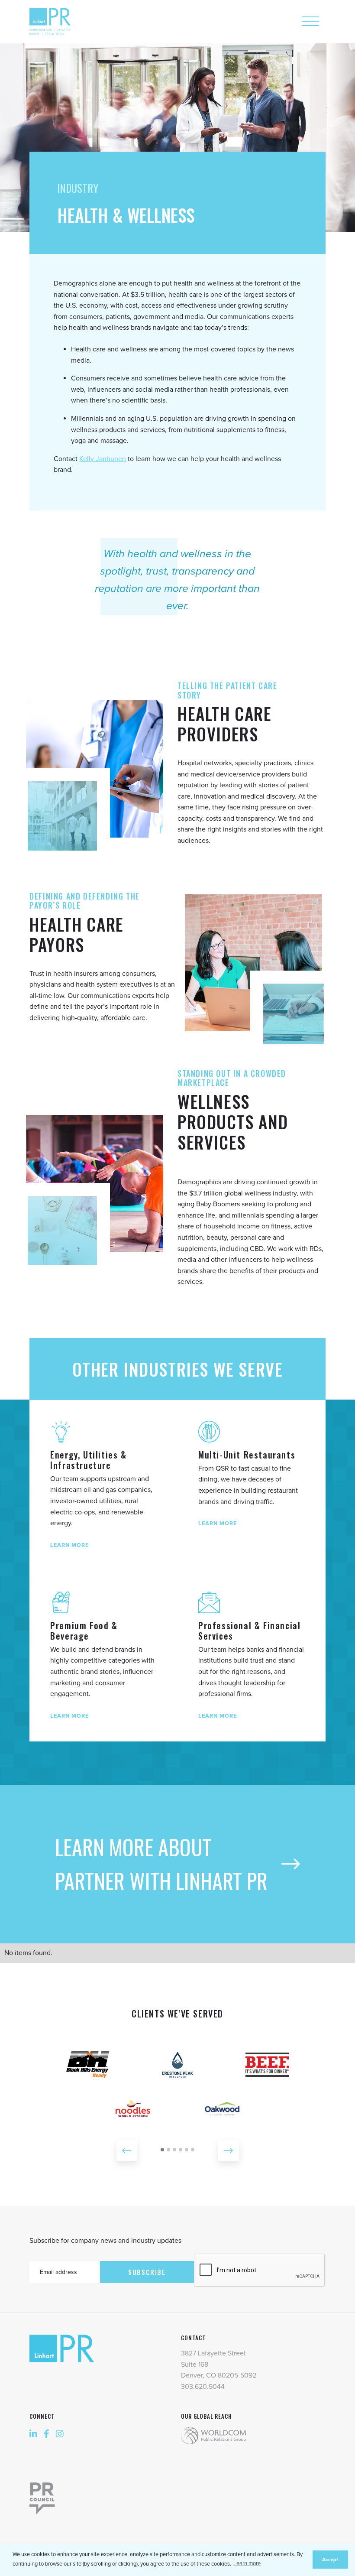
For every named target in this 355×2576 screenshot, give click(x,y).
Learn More (69, 1545)
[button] (127, 2150)
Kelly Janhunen (103, 459)
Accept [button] (330, 2560)
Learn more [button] (247, 2563)
